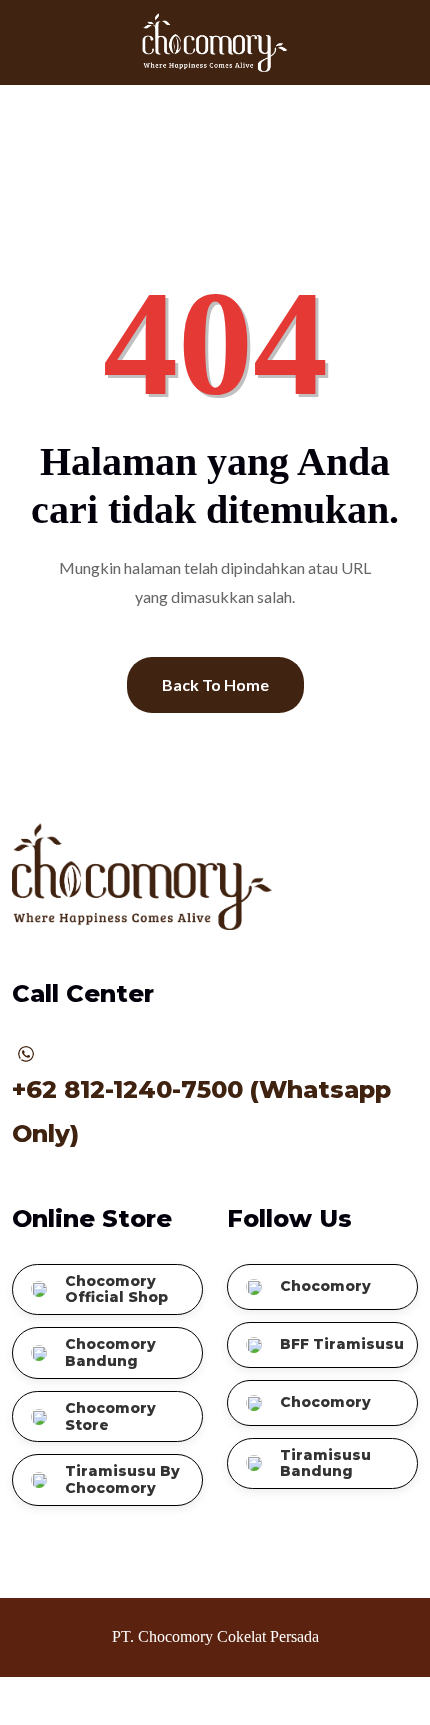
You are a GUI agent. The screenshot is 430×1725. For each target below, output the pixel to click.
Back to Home (215, 684)
